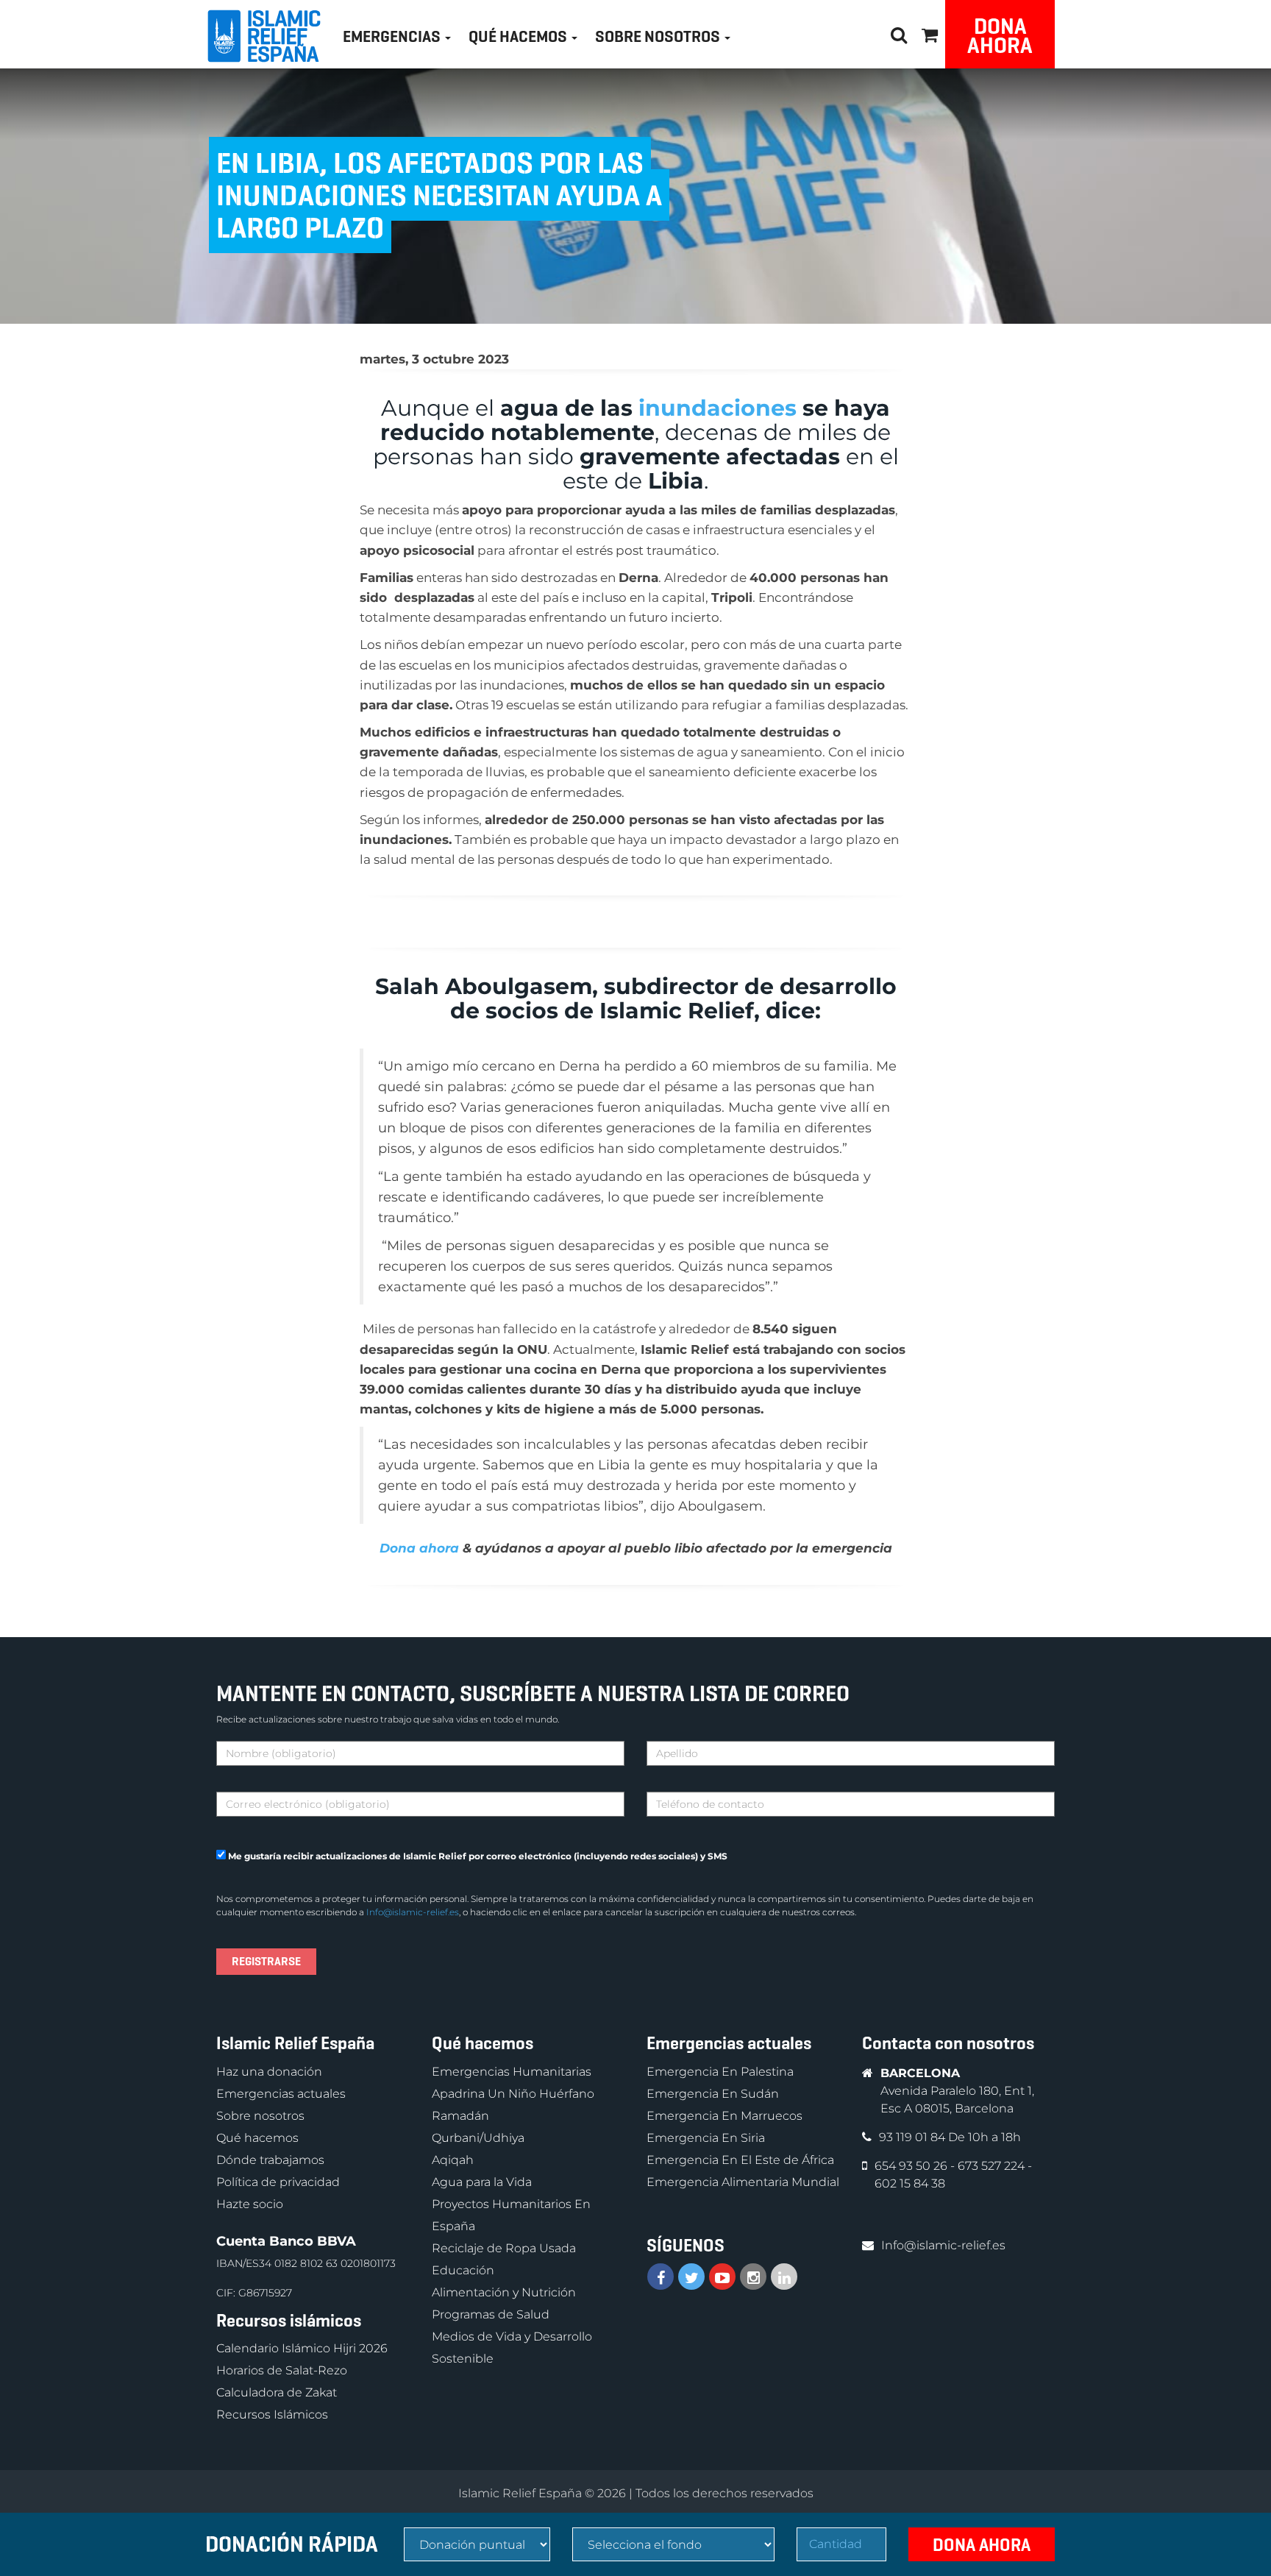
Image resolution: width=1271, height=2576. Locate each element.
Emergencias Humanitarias (512, 2072)
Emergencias (393, 36)
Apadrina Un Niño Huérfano (513, 2094)
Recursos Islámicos (272, 2414)
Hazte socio (250, 2204)
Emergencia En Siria (706, 2138)
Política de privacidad (278, 2182)
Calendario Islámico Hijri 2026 (302, 2348)
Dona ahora (1000, 36)
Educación (463, 2270)
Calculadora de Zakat (277, 2392)
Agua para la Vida (482, 2182)
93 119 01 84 (914, 2137)
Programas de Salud (491, 2314)
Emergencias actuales (281, 2094)
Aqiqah (453, 2160)
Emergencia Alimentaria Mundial (743, 2182)
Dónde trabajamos (270, 2160)
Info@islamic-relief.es (413, 1912)
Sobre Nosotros (659, 36)
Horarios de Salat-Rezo (282, 2370)
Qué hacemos (257, 2138)
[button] (930, 33)
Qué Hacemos (519, 36)
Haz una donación (269, 2072)
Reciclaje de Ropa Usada (504, 2248)
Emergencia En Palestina (720, 2072)
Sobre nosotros (260, 2116)
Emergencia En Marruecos (724, 2116)
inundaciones (718, 408)
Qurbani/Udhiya (478, 2138)
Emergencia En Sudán (713, 2094)
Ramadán (460, 2116)
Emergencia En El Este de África (740, 2160)
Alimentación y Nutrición (504, 2292)
